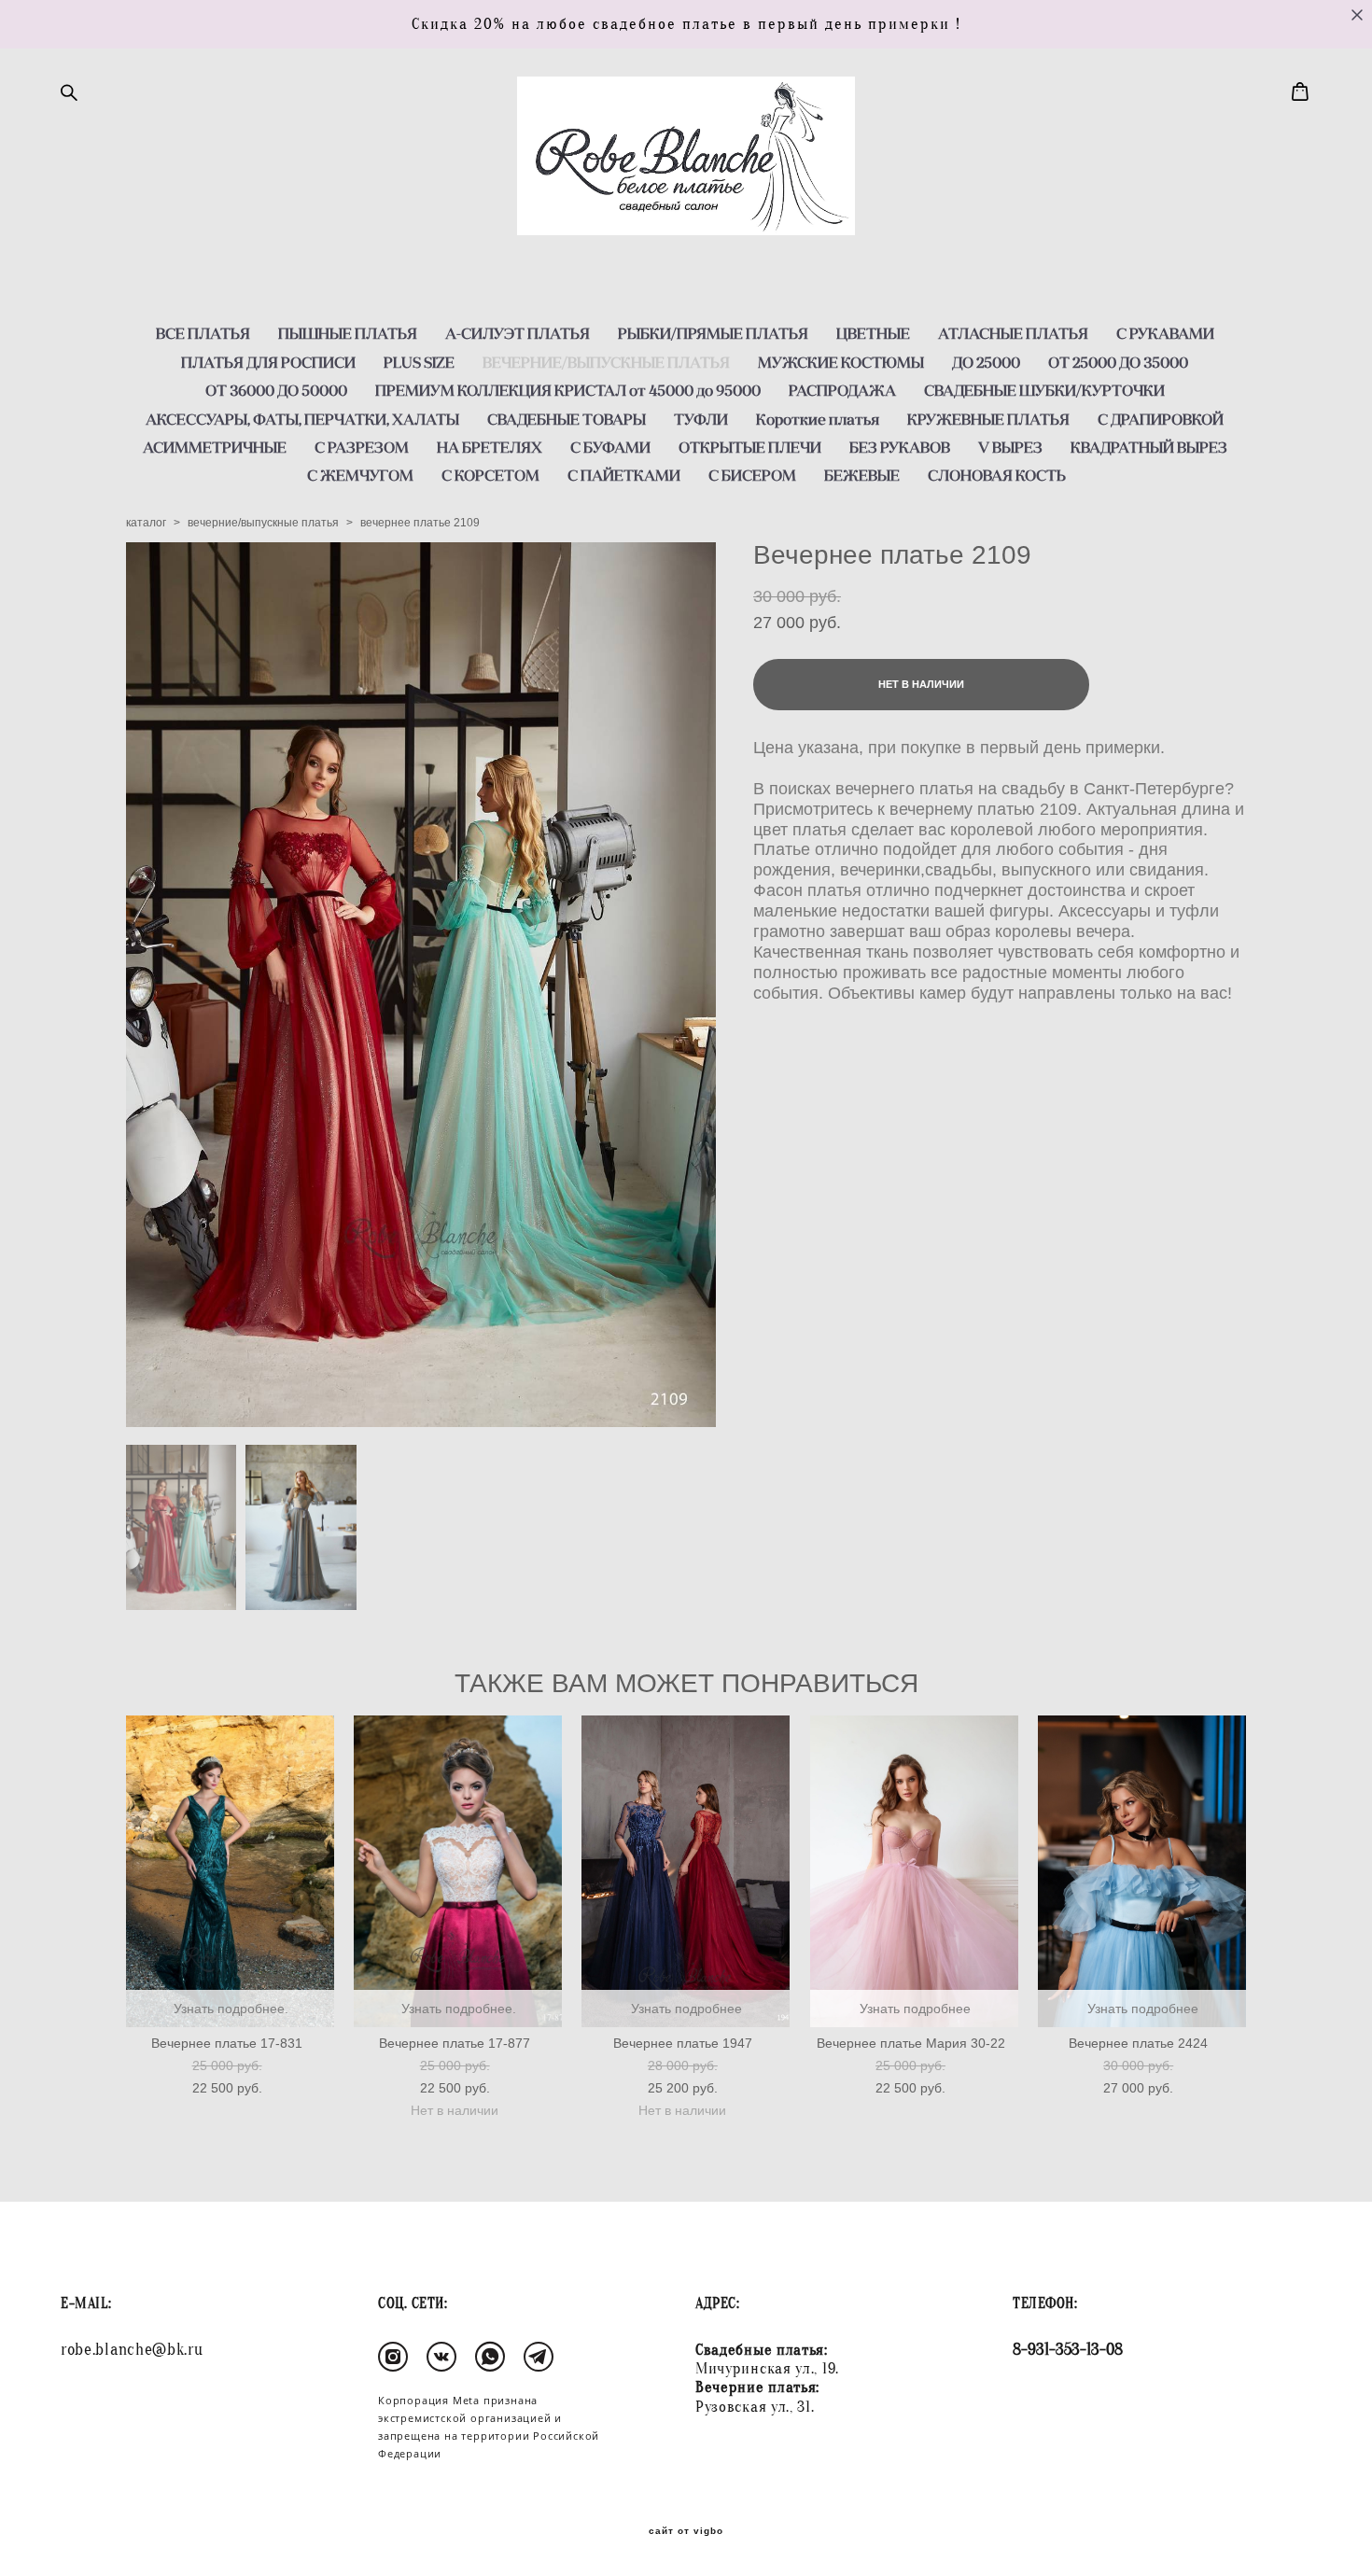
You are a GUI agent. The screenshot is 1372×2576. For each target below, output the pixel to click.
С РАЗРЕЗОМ (362, 447)
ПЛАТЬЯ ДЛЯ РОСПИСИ (268, 362)
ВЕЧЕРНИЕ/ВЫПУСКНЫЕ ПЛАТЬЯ (606, 362)
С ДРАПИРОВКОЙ (1161, 419)
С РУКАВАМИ (1165, 333)
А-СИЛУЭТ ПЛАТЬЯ (518, 333)
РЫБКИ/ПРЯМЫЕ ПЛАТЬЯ (713, 333)
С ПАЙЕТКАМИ (624, 475)
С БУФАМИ (610, 447)
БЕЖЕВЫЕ (862, 475)
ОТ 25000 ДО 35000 (1118, 362)
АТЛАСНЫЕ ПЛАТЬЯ (1013, 333)
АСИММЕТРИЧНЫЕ (215, 447)
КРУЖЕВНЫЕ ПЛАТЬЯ (988, 419)
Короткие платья (818, 419)
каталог (146, 523)
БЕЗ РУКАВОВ (900, 447)
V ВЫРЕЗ (1010, 447)
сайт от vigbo (686, 2531)
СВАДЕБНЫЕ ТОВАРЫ (567, 419)
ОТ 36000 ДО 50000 (276, 390)
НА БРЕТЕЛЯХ (490, 447)
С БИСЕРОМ (752, 475)
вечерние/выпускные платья (263, 523)
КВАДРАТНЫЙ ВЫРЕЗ (1149, 447)
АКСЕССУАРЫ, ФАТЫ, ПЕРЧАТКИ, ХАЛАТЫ (302, 419)
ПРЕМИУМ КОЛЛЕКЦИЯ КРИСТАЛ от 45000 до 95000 (568, 390)
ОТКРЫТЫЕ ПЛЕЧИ (750, 447)
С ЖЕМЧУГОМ (360, 475)
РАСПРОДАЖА (842, 390)
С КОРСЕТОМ (490, 475)
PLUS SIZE (419, 362)
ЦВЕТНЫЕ (873, 333)
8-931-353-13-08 (1068, 2350)
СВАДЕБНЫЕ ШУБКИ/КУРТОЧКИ (1044, 390)
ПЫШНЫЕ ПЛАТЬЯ (348, 333)
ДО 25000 (986, 362)
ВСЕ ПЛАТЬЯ (203, 333)
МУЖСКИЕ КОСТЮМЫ (841, 362)
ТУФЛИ (701, 419)
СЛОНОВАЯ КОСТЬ (997, 475)
